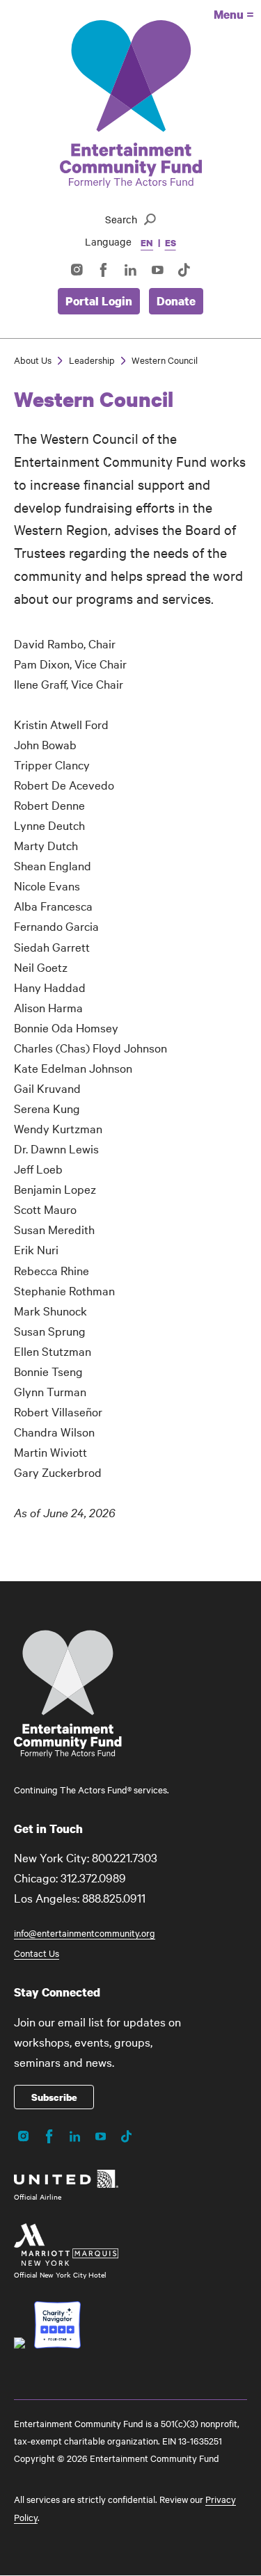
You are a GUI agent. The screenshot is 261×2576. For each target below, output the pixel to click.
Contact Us (37, 1953)
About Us (33, 360)
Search (121, 219)
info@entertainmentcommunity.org (85, 1933)
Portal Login (99, 301)
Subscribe (54, 2097)
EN (147, 243)
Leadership (92, 360)
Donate (176, 301)
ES (170, 243)
